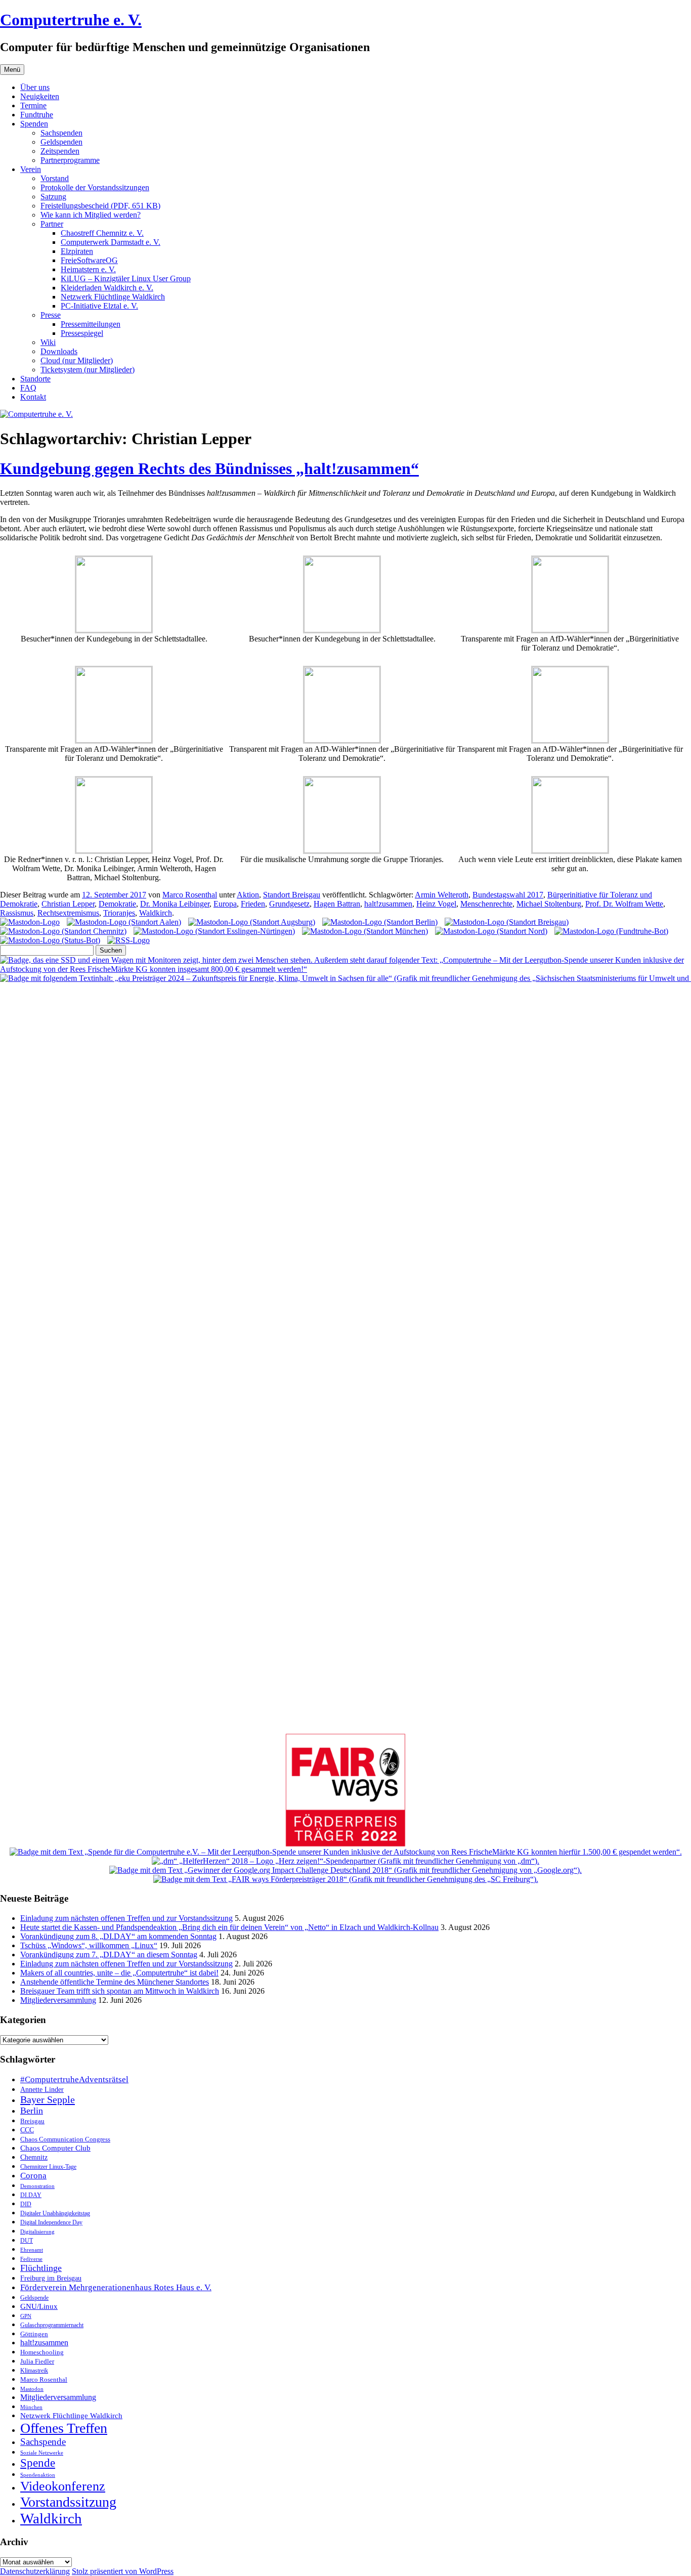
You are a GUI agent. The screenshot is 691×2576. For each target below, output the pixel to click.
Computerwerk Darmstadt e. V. (111, 242)
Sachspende (43, 2442)
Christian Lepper (68, 904)
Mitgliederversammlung (58, 2000)
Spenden (34, 124)
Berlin (32, 2111)
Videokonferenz (63, 2486)
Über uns (35, 87)
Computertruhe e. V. (71, 20)
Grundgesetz (289, 904)
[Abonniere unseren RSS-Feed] (128, 940)
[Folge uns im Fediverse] (30, 922)
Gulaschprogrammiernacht (52, 2325)
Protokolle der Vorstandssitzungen (95, 187)
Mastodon (32, 2389)
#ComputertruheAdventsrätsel (74, 2079)
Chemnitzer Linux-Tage (48, 2167)
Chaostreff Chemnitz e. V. (102, 233)
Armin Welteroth (442, 895)
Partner (52, 224)
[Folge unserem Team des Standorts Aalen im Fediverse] (124, 922)
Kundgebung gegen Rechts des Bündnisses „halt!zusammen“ (209, 468)
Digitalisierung (37, 2232)
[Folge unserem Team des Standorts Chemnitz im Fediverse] (63, 931)
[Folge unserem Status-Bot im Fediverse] (50, 940)
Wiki (48, 342)
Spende (38, 2463)
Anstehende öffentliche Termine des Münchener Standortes (115, 1982)
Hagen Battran (337, 904)
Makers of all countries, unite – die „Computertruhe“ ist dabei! (119, 1973)
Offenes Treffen (64, 2428)
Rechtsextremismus (68, 913)
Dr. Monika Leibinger (175, 904)
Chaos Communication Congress (65, 2139)
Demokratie (117, 904)
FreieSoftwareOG (89, 260)
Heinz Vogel (436, 904)
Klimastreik (34, 2371)
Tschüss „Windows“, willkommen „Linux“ (89, 1945)
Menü (12, 70)
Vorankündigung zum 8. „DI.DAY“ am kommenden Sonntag (118, 1936)
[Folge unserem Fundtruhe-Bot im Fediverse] (611, 931)
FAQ (28, 388)
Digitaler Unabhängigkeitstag (55, 2214)
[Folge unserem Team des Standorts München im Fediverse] (365, 931)
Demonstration (37, 2186)
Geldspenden (61, 142)
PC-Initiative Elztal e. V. (99, 306)
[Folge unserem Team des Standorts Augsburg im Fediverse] (252, 922)
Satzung (53, 197)
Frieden (253, 904)
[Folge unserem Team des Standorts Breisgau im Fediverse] (507, 922)
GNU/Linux (39, 2306)
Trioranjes (119, 913)
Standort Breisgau (292, 895)
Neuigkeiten (40, 96)
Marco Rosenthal (190, 895)
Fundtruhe (37, 115)
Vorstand (55, 178)
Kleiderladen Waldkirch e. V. (107, 288)
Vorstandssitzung (68, 2502)
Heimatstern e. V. (88, 269)
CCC (27, 2130)
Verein (31, 169)
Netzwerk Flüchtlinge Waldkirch (113, 297)
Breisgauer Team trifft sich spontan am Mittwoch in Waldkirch (120, 1991)
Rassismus (17, 913)
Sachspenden (61, 133)
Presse (51, 315)
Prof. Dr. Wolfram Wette (624, 904)
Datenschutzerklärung (35, 2571)
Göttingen (34, 2334)
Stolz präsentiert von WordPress (123, 2571)
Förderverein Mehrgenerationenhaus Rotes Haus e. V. (116, 2287)
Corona (33, 2176)
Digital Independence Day (51, 2222)
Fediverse (31, 2259)
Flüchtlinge (41, 2268)
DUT (27, 2241)
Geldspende (34, 2298)
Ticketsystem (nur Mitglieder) (88, 370)
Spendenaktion (38, 2475)
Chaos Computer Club (55, 2148)
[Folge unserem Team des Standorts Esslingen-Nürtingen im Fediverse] (214, 931)
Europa (225, 904)
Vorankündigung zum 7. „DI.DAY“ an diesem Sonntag (109, 1955)
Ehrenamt (32, 2250)
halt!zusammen (388, 904)
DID (26, 2204)
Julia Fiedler (37, 2361)
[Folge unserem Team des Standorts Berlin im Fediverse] (380, 922)
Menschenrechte (486, 904)
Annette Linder (42, 2089)
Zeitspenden (60, 151)
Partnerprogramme (70, 160)
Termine (33, 105)
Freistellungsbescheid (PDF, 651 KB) (100, 206)
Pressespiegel (82, 333)
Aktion (248, 895)
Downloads (59, 351)
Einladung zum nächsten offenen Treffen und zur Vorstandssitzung (126, 1918)
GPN (26, 2316)
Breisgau (32, 2121)
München (31, 2407)
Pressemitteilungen (91, 324)
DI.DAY (31, 2195)
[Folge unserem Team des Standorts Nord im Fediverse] (491, 931)
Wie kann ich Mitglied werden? (91, 215)
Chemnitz (34, 2157)
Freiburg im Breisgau (51, 2278)
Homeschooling (42, 2352)
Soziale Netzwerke (42, 2453)
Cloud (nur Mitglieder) (77, 360)
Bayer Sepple (48, 2099)
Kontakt (33, 397)
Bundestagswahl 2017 (508, 895)
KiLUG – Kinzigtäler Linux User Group (126, 278)
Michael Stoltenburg (549, 904)
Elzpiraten (77, 251)
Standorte (35, 379)
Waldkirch (156, 913)
